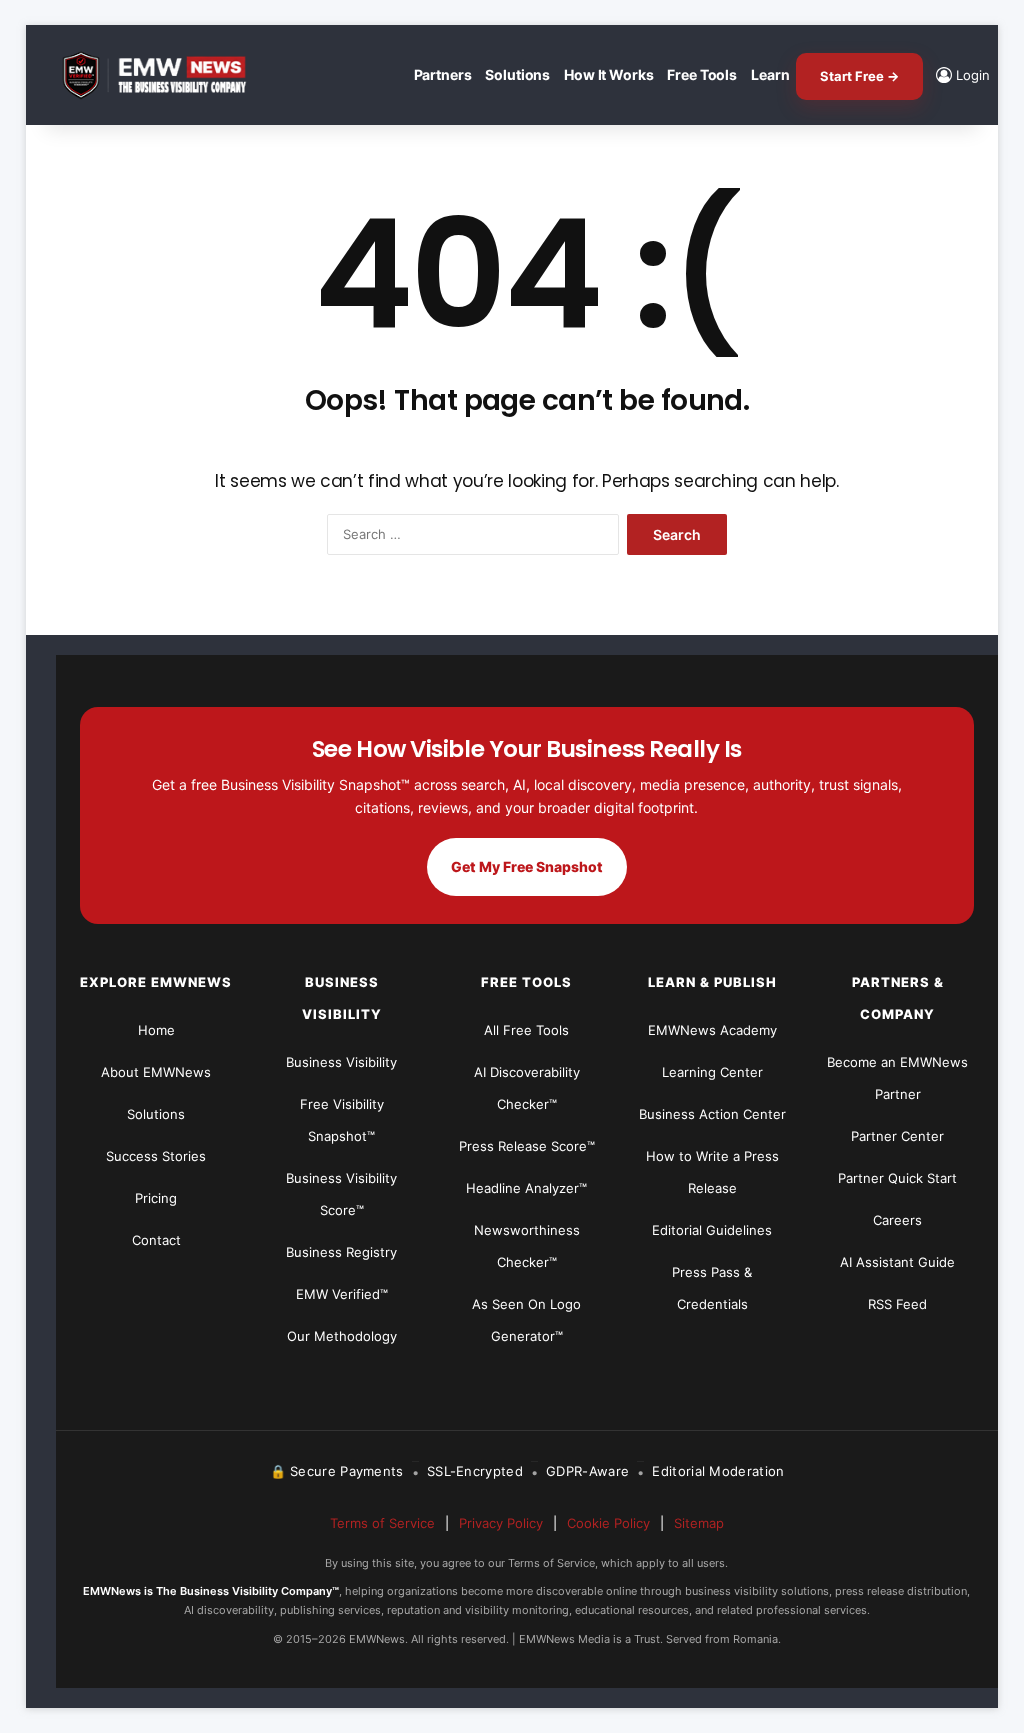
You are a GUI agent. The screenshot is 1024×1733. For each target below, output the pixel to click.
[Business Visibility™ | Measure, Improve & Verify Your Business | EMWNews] (166, 75)
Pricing (156, 1198)
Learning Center (712, 1072)
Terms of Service (382, 1523)
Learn (770, 74)
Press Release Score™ (527, 1146)
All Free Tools (526, 1030)
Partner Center (897, 1136)
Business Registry (341, 1252)
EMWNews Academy (712, 1030)
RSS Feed (897, 1304)
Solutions (517, 74)
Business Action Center (712, 1114)
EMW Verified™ (342, 1294)
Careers (897, 1220)
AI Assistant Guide (897, 1262)
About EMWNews (156, 1072)
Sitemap (699, 1523)
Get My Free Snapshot (527, 866)
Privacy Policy (501, 1523)
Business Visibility (341, 1062)
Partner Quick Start (897, 1178)
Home (156, 1030)
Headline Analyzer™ (526, 1188)
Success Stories (156, 1156)
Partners (443, 74)
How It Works (608, 74)
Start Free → (859, 76)
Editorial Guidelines (712, 1230)
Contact (156, 1240)
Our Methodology (342, 1336)
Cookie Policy (608, 1523)
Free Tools (702, 74)
